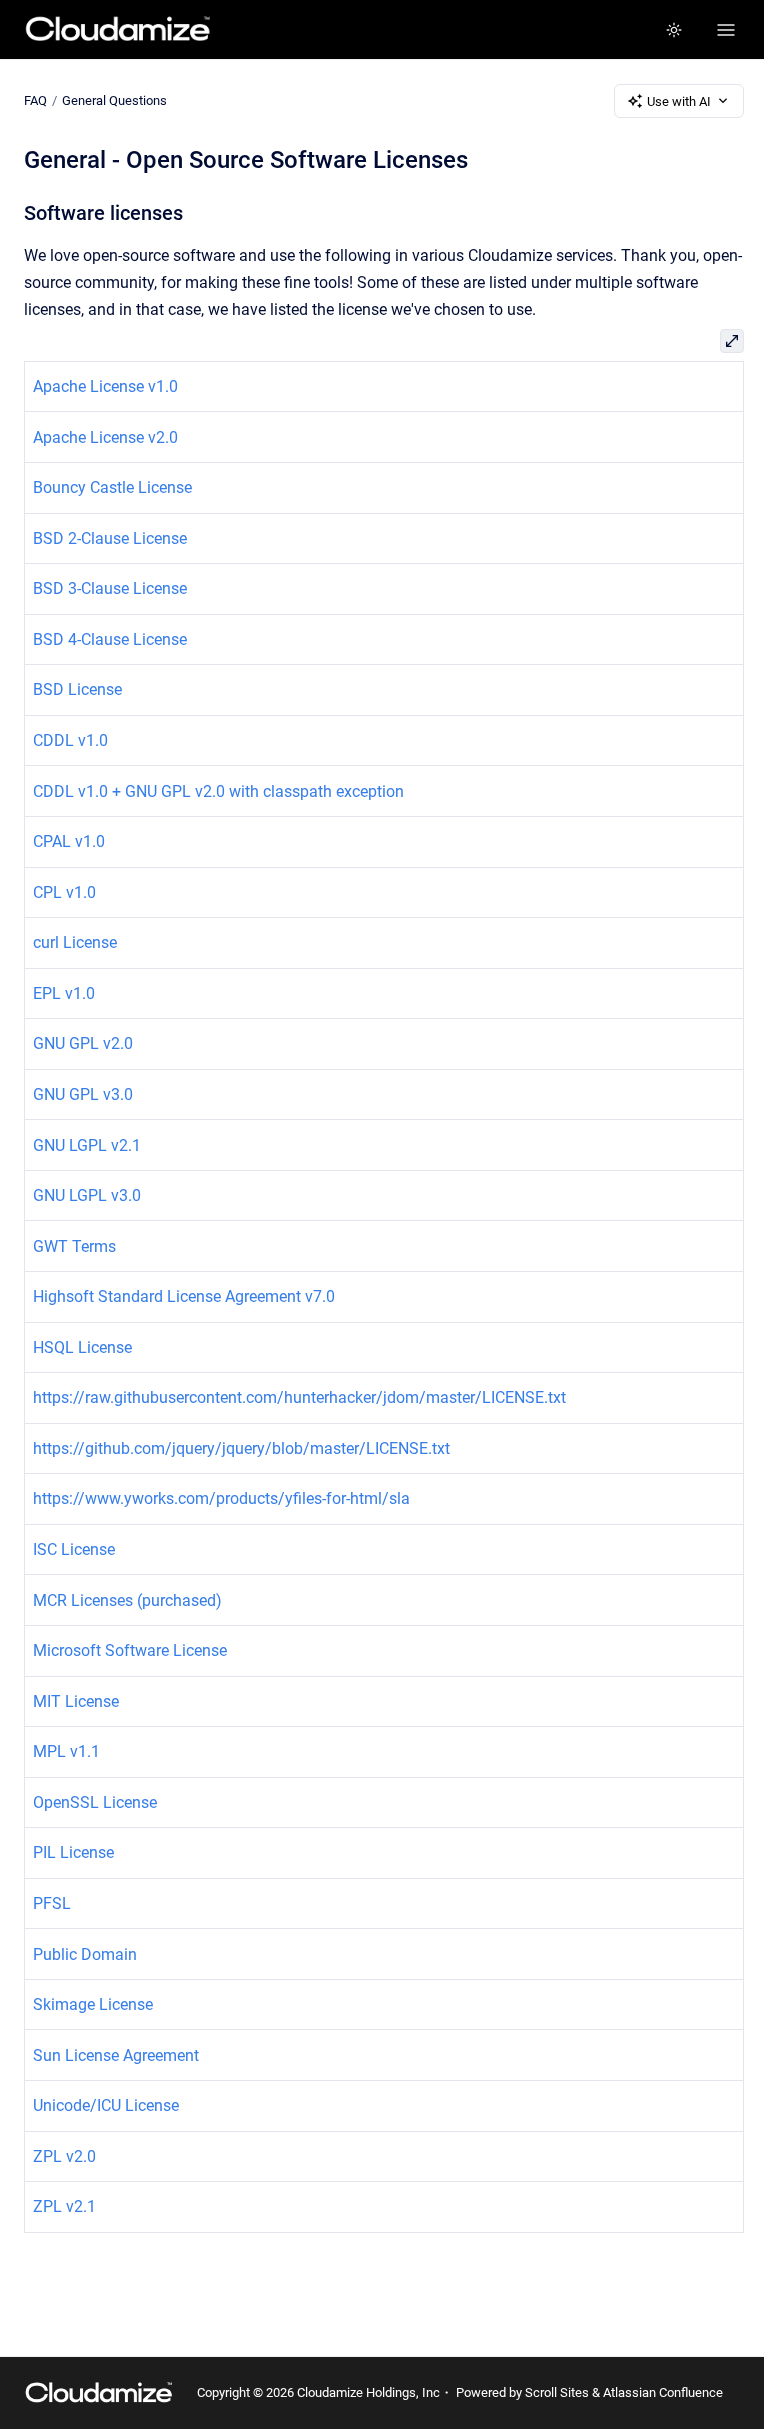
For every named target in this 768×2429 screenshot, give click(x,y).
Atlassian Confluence (663, 2392)
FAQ (35, 100)
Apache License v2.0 (105, 437)
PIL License (73, 1852)
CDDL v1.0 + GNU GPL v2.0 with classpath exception (218, 791)
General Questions (114, 100)
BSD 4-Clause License (110, 639)
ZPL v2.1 (64, 2206)
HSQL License (82, 1347)
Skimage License (93, 2004)
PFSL (52, 1903)
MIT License (76, 1701)
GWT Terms (74, 1246)
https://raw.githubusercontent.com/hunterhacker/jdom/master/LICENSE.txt (299, 1397)
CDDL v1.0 (70, 740)
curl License (75, 942)
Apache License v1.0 (105, 386)
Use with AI (679, 101)
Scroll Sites (557, 2392)
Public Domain (85, 1954)
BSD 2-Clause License (110, 538)
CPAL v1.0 (69, 841)
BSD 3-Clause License (110, 588)
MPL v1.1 (66, 1751)
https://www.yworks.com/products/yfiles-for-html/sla (221, 1498)
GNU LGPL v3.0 (87, 1195)
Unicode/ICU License (106, 2105)
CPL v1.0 (64, 892)
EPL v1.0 (64, 993)
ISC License (74, 1549)
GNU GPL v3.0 (83, 1094)
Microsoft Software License (130, 1650)
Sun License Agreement (116, 2055)
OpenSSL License (95, 1802)
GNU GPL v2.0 (83, 1043)
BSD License (77, 689)
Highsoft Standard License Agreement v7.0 (184, 1296)
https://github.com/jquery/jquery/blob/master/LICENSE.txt (241, 1448)
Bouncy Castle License (112, 487)
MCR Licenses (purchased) (127, 1600)
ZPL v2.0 (64, 2156)
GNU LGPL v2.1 (87, 1145)
